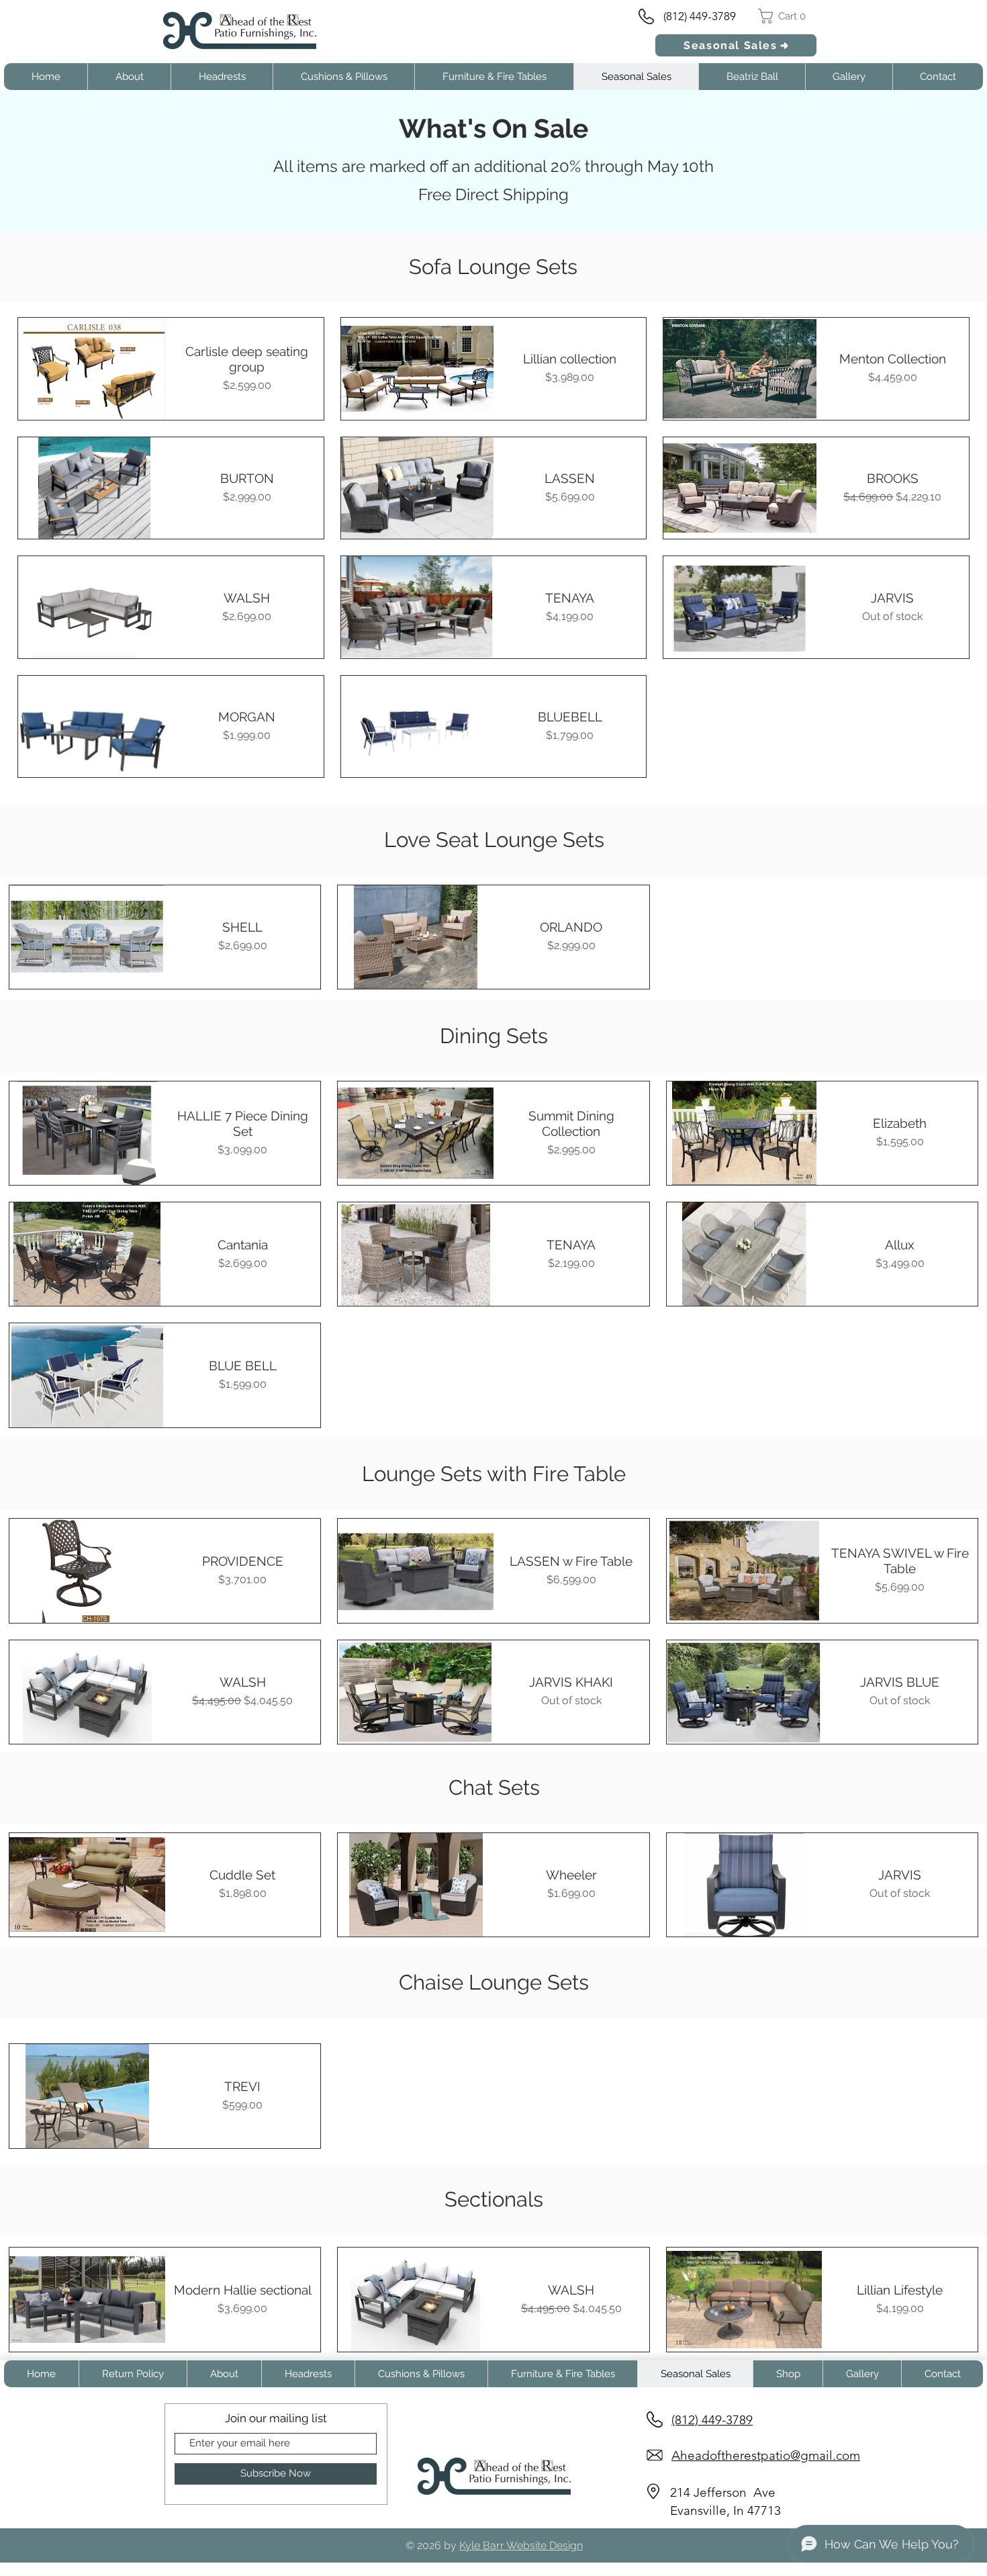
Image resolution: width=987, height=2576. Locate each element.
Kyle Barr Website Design (521, 2545)
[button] (787, 16)
